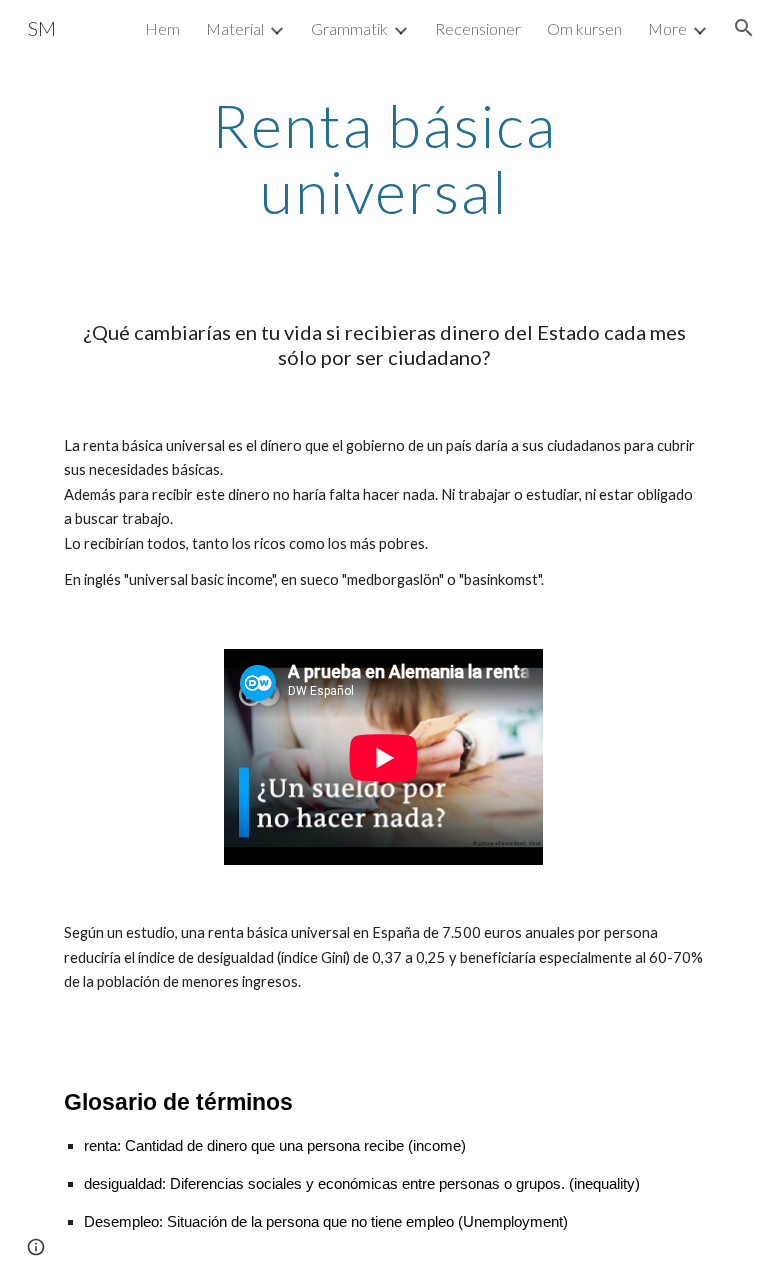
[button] (744, 28)
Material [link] (235, 28)
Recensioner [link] (478, 28)
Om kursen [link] (584, 28)
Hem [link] (162, 28)
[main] (383, 158)
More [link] (667, 28)
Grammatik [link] (349, 28)
